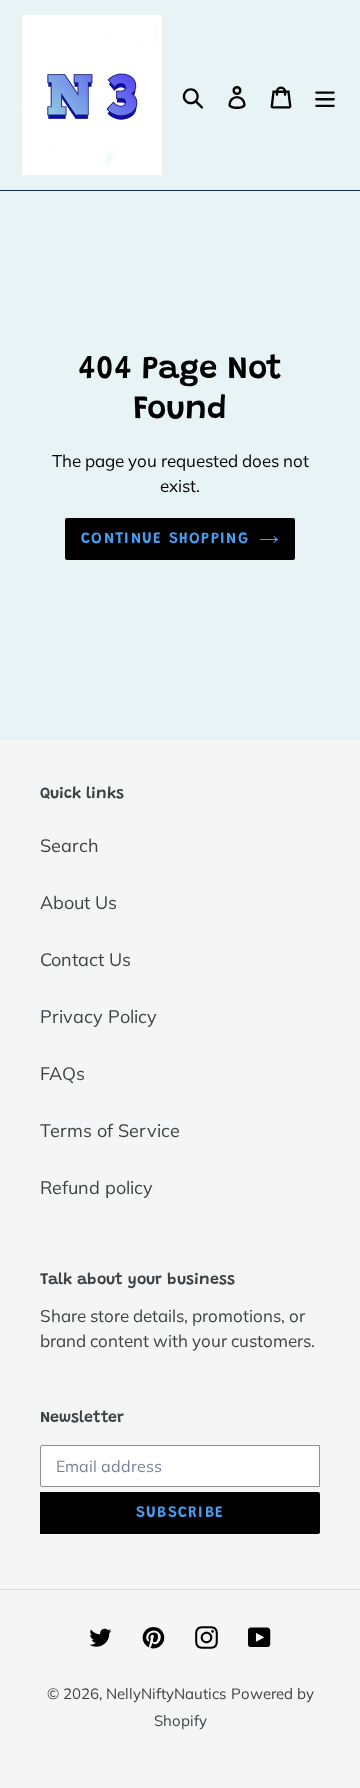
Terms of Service (110, 1130)
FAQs (62, 1073)
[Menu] (325, 95)
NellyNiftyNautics (166, 1693)
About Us (78, 902)
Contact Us (85, 959)
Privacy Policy (98, 1016)
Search (69, 845)
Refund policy (96, 1187)
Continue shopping (165, 539)
